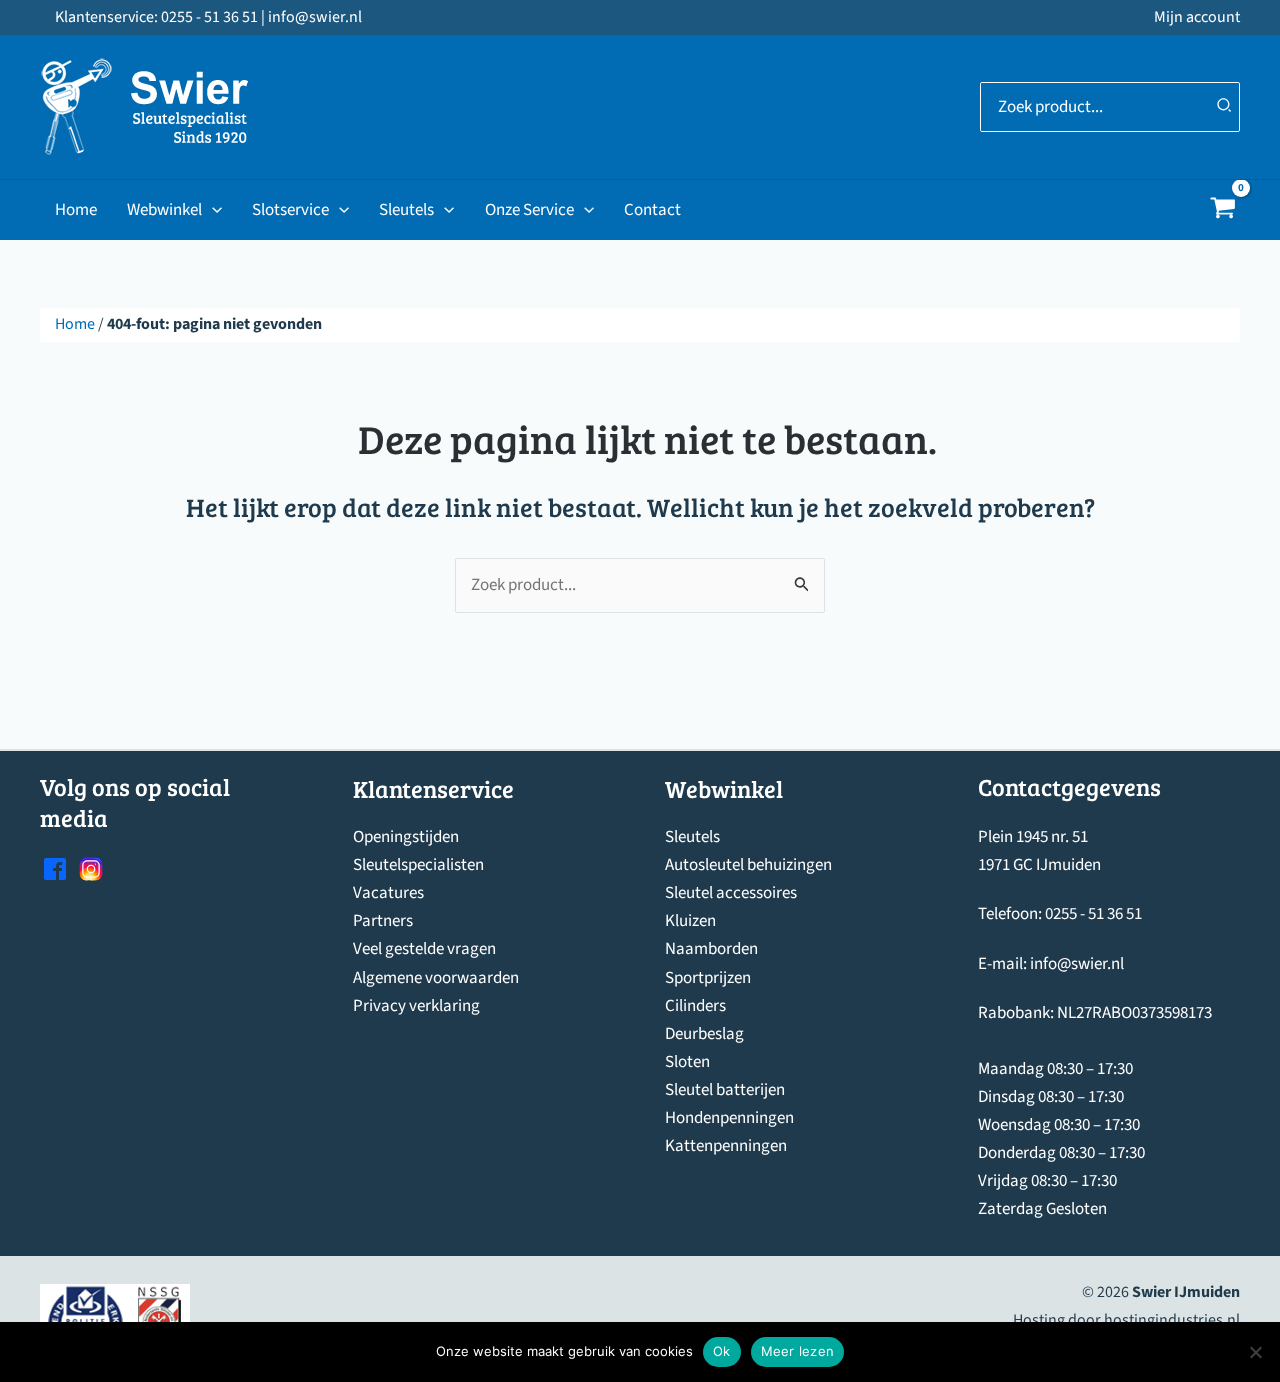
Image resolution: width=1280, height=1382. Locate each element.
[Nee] (1255, 1352)
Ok (722, 1351)
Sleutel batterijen (725, 1090)
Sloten (687, 1062)
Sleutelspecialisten (418, 865)
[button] (212, 210)
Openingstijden (406, 837)
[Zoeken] (1225, 107)
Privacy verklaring (416, 1006)
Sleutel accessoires (731, 893)
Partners (383, 921)
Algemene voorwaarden (436, 978)
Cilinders (695, 1006)
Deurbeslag (704, 1034)
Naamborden (711, 949)
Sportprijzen (708, 978)
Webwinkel (164, 210)
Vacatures (388, 893)
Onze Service (529, 210)
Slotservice (290, 210)
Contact (652, 210)
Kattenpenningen (726, 1146)
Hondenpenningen (729, 1118)
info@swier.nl (1077, 964)
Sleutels (406, 210)
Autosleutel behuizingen (748, 865)
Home (76, 210)
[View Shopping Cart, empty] (1223, 210)
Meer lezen (798, 1351)
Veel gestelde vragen (424, 949)
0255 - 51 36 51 (1093, 914)
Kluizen (690, 921)
